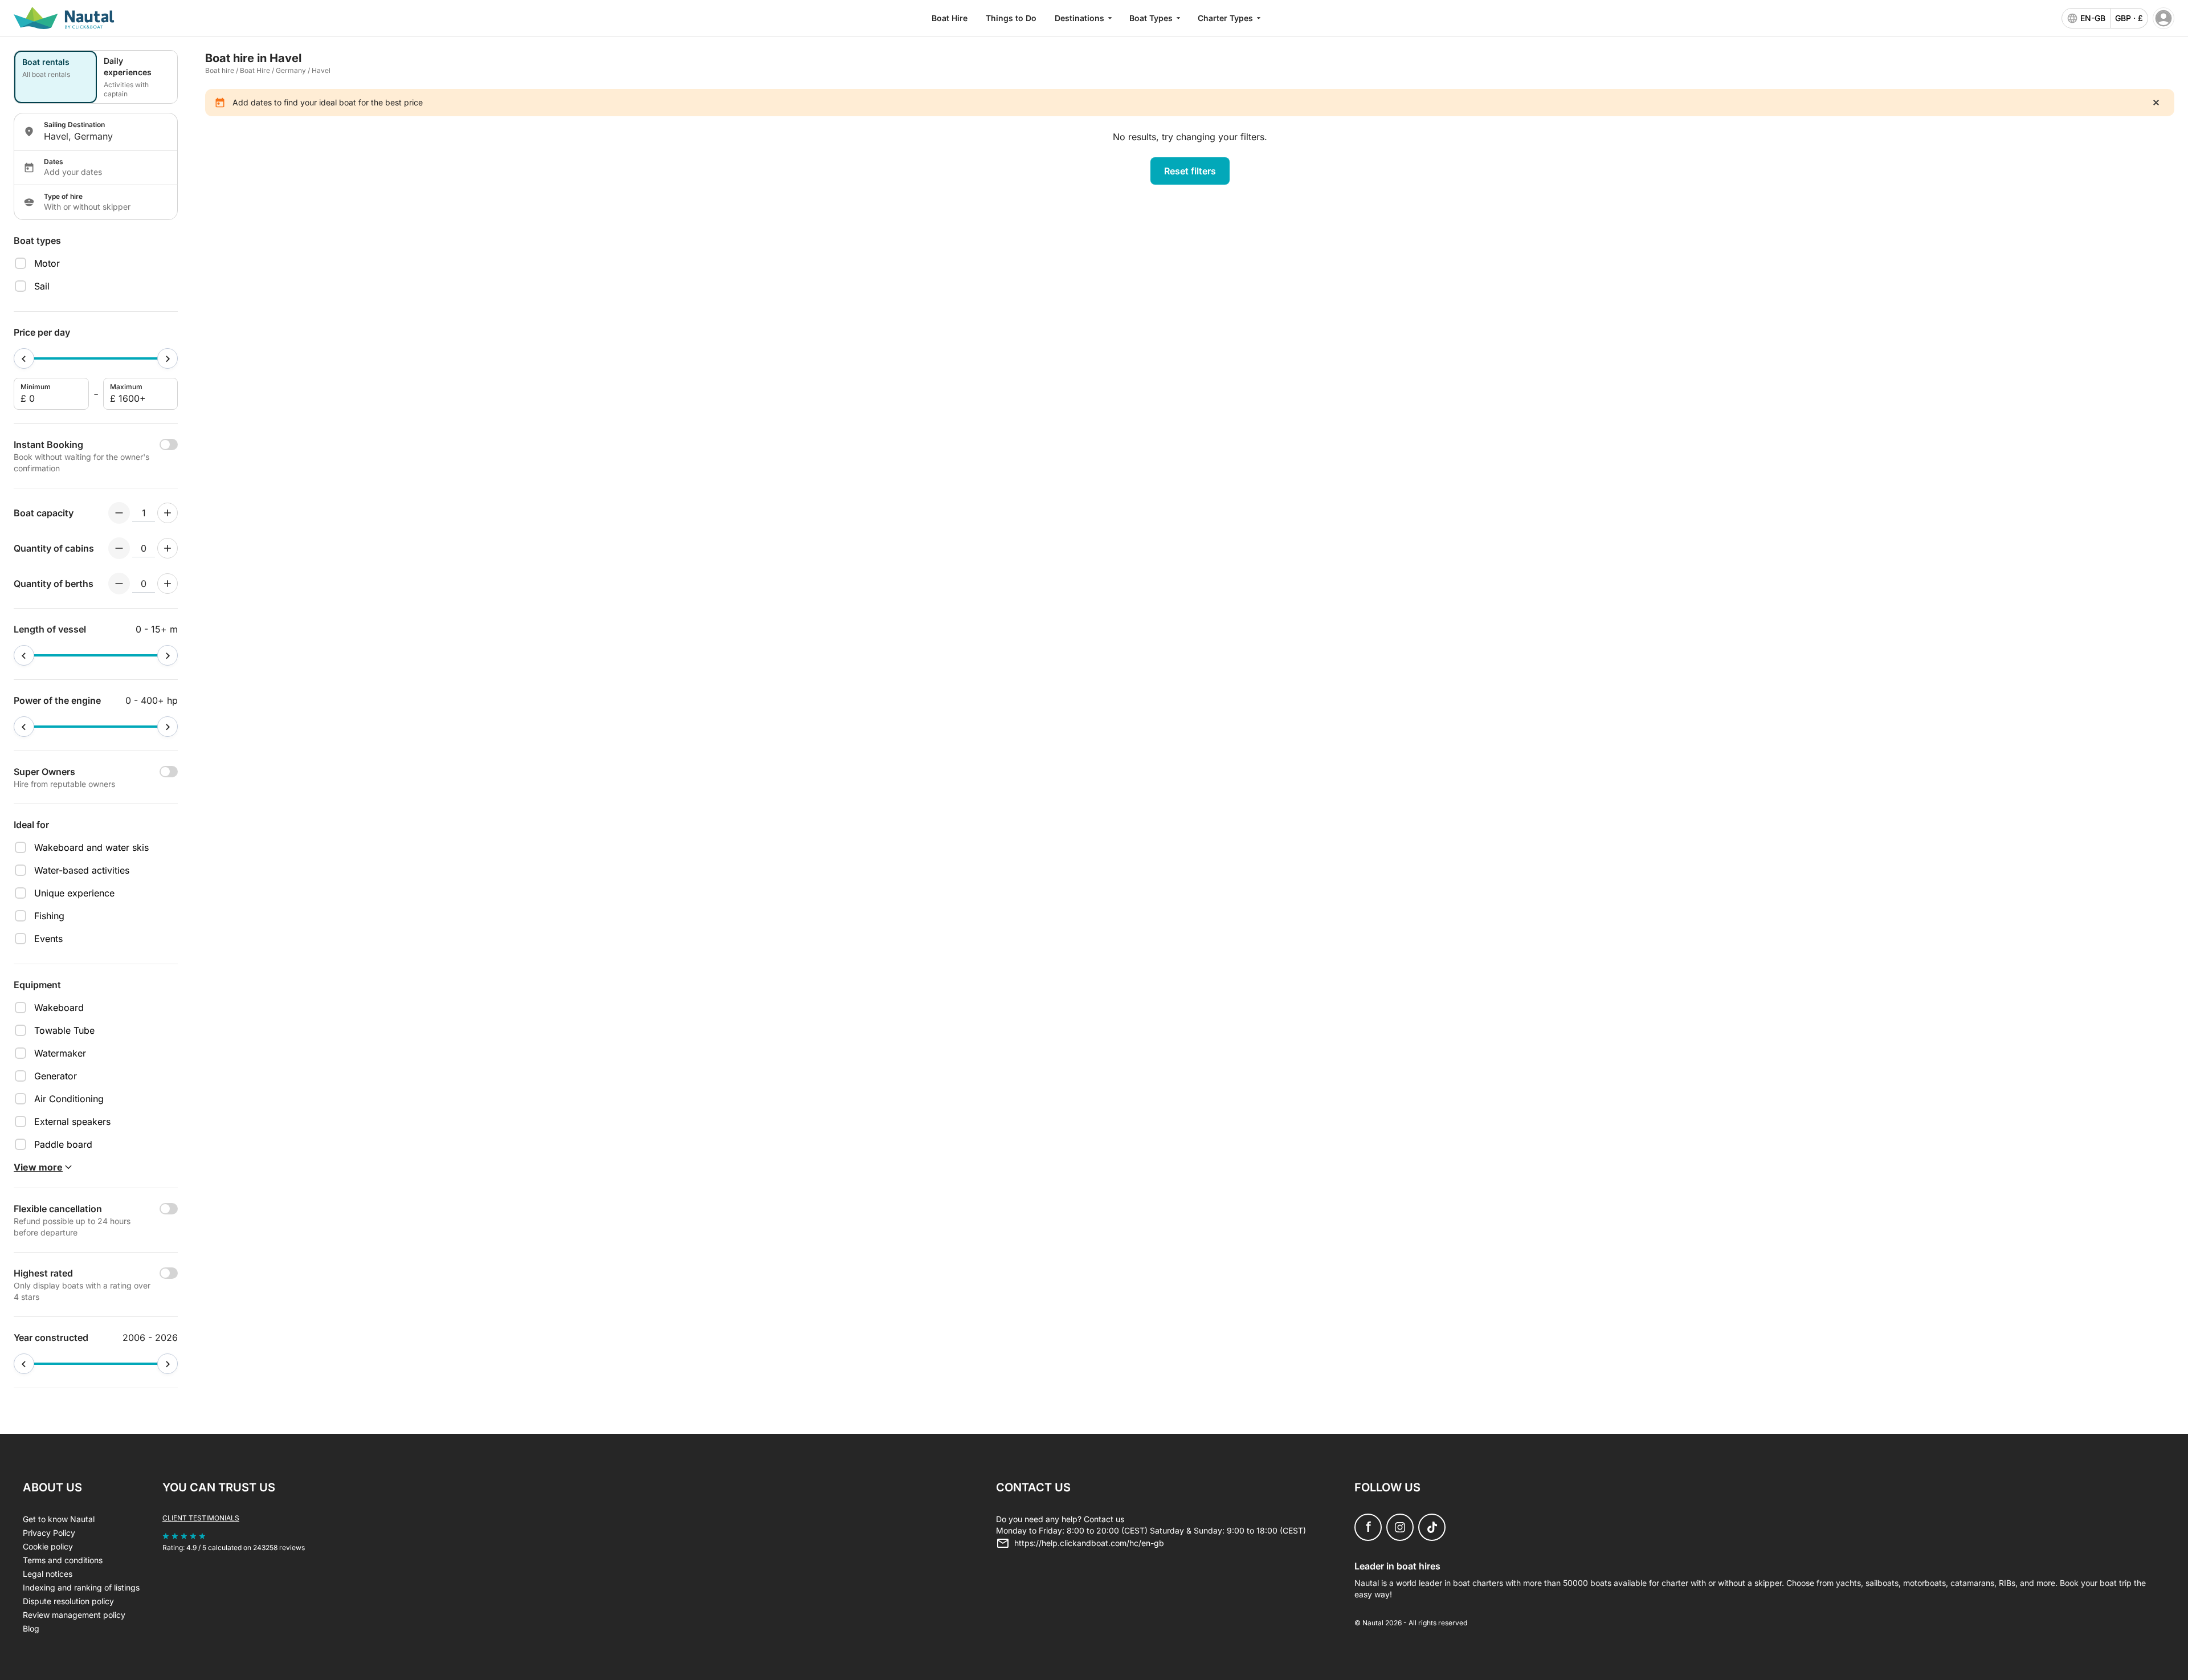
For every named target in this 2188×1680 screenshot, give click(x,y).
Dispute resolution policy (68, 1601)
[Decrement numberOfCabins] (119, 548)
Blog (31, 1628)
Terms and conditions (63, 1560)
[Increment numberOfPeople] (168, 513)
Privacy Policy (49, 1533)
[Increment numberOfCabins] (168, 548)
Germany (291, 70)
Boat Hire (950, 18)
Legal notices (48, 1574)
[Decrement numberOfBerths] (119, 584)
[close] (2156, 103)
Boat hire (220, 70)
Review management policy (74, 1615)
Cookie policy (48, 1546)
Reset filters (1190, 171)
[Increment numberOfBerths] (168, 584)
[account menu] (2163, 18)
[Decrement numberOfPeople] (119, 513)
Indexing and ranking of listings (81, 1587)
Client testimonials (201, 1518)
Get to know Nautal (59, 1519)
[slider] (24, 358)
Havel (321, 70)
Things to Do (1011, 18)
